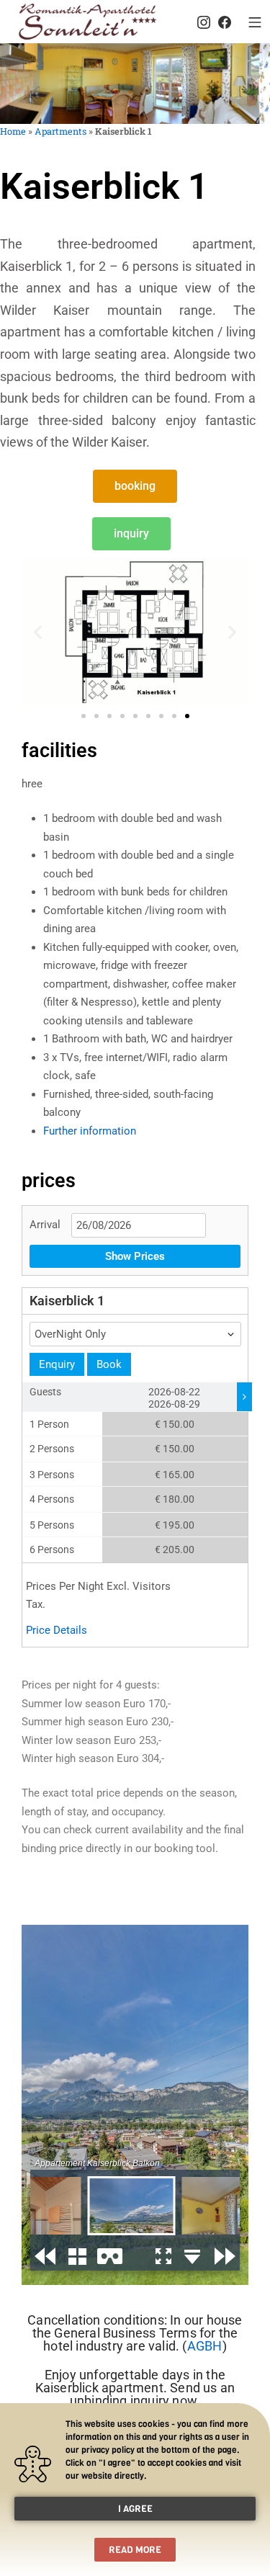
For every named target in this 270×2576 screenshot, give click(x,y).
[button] (38, 631)
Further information (90, 1131)
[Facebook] (225, 22)
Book (109, 1364)
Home (13, 131)
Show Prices (135, 1256)
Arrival (45, 1225)
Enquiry (57, 1364)
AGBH (205, 2346)
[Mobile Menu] (255, 22)
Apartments (60, 131)
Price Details (57, 1630)
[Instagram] (204, 22)
